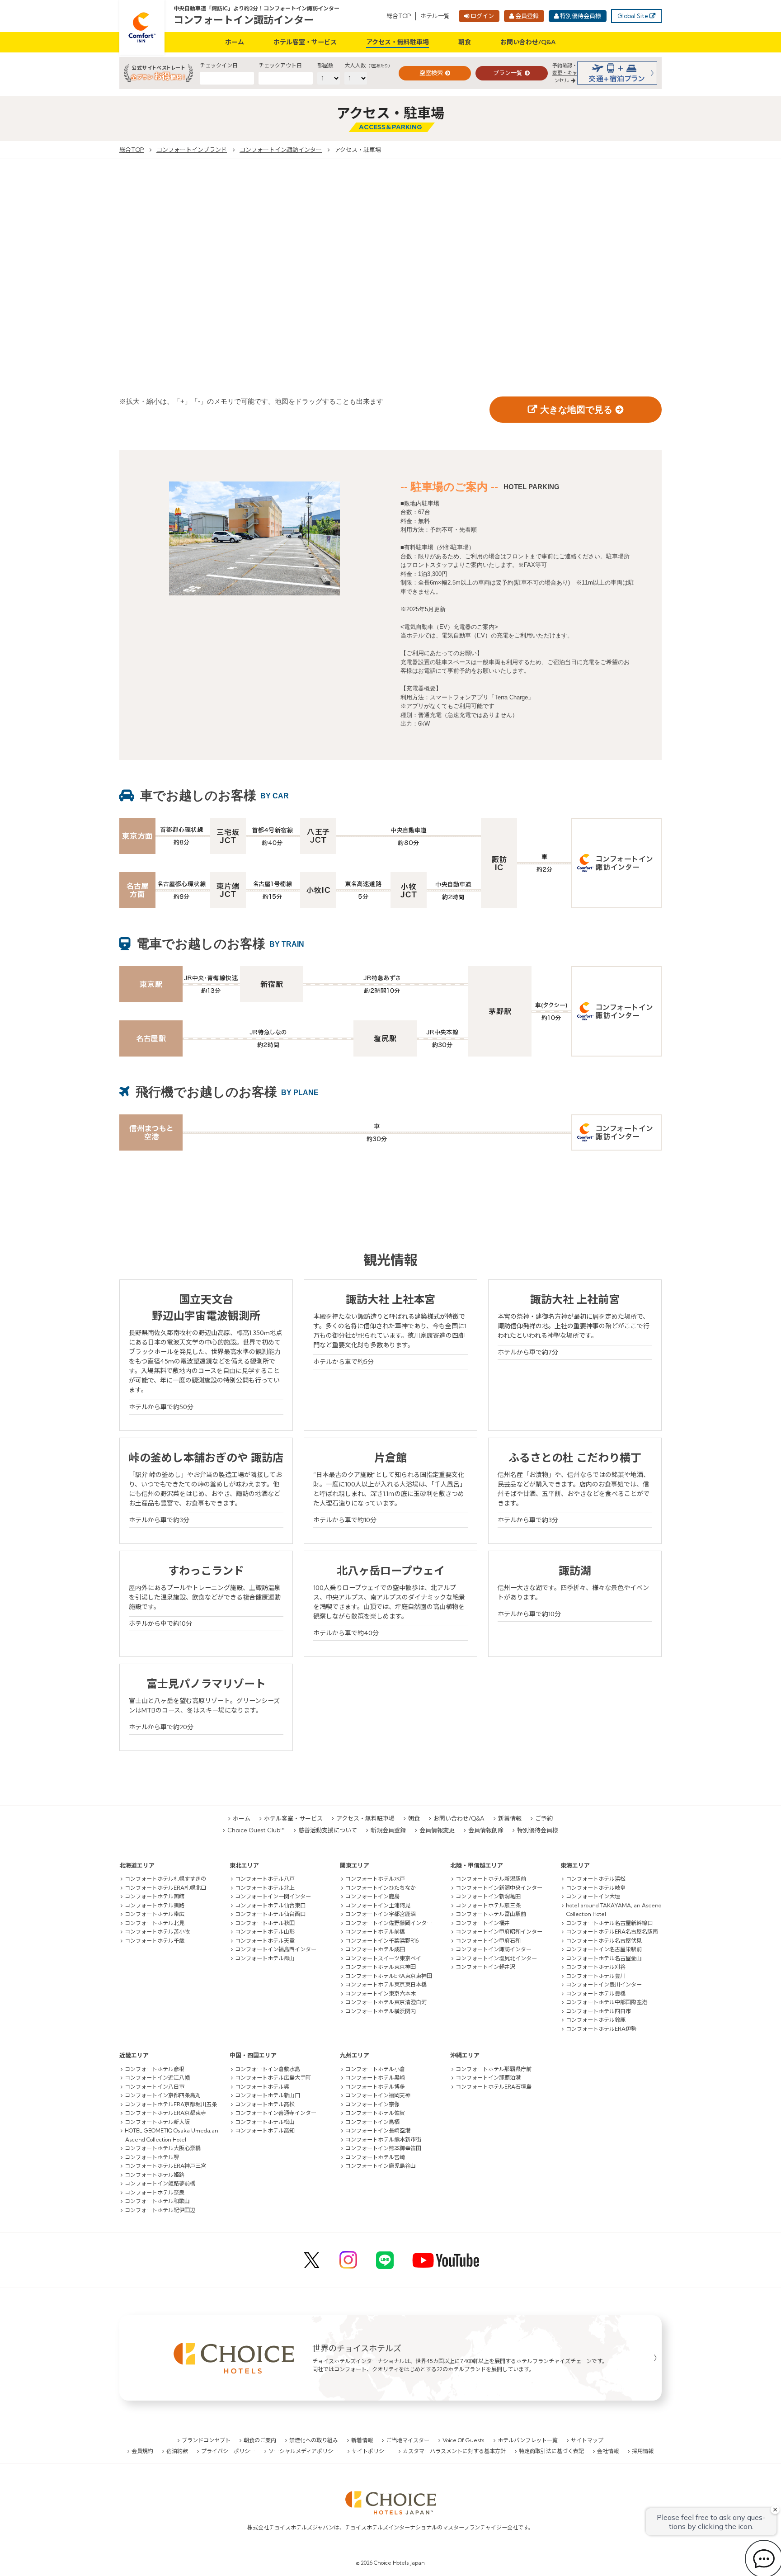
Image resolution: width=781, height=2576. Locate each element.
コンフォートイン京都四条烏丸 (163, 2095)
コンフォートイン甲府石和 (488, 1941)
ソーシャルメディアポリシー (303, 2451)
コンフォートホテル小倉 (375, 2069)
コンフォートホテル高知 (265, 2130)
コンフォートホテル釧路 (155, 1905)
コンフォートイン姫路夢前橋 (160, 2183)
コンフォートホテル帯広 (155, 1914)
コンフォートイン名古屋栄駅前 (604, 1949)
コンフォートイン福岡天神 (378, 2095)
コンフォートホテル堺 (152, 2157)
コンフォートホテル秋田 (265, 1923)
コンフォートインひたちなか (381, 1888)
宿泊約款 (177, 2451)
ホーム (235, 42)
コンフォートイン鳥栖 (372, 2122)
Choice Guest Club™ (256, 1830)
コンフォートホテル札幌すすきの (165, 1879)
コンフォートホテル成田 (375, 1949)
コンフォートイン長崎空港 (378, 2130)
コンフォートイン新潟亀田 (488, 1896)
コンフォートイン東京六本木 (381, 1993)
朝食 (465, 42)
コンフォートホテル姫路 (155, 2175)
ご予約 (544, 1818)
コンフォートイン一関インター (273, 1896)
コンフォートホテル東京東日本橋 (386, 1984)
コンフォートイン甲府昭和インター (499, 1932)
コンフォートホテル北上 (265, 1888)
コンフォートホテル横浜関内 (381, 2011)
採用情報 (643, 2451)
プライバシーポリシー (228, 2451)
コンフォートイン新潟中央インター (499, 1888)
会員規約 (142, 2451)
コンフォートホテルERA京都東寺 (165, 2113)
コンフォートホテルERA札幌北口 (165, 1888)
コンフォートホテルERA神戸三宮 (165, 2166)
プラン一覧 (508, 73)
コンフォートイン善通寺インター (276, 2113)
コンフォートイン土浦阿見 (378, 1905)
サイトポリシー (371, 2451)
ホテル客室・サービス (305, 42)
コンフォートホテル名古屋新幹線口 (609, 1923)
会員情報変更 (437, 1830)
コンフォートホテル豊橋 (596, 1993)
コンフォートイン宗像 (372, 2104)
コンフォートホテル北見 (155, 1923)
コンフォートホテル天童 (265, 1941)
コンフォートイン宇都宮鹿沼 (381, 1914)
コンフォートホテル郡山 (265, 1958)
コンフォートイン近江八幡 (157, 2078)
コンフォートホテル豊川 (596, 1976)
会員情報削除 (486, 1830)
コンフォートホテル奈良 (155, 2192)
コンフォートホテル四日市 (598, 2011)
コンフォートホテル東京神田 (381, 1967)
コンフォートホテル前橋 (375, 1932)
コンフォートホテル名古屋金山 (604, 1958)
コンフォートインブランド (192, 150)
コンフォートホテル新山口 (268, 2095)
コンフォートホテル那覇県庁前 (494, 2069)
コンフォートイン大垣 (593, 1896)
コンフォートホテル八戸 (265, 1879)
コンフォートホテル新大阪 (157, 2122)
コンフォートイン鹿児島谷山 (381, 2166)
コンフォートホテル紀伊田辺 (160, 2210)
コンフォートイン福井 (483, 1923)
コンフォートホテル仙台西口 (270, 1914)
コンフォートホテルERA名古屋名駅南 (612, 1932)
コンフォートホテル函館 (155, 1896)
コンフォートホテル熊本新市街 (383, 2140)
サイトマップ (587, 2440)
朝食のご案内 (260, 2440)
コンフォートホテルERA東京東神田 (389, 1976)
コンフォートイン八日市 (155, 2087)
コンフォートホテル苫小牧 (157, 1932)
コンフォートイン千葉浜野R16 (382, 1941)
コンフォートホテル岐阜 (596, 1888)
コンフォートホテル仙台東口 (270, 1905)
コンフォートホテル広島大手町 (273, 2078)
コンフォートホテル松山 (265, 2122)
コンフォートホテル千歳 (155, 1941)
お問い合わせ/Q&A (528, 42)
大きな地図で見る (576, 410)
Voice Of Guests (463, 2440)
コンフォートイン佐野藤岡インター (389, 1923)
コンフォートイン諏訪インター (244, 20)
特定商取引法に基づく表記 (551, 2451)
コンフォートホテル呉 (262, 2087)
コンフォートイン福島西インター (276, 1949)
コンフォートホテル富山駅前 (491, 1914)
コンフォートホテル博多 (375, 2087)
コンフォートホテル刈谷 (596, 1967)
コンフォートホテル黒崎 (375, 2078)
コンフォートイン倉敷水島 (268, 2069)
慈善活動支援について (328, 1830)
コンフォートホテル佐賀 (375, 2113)
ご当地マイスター (408, 2440)
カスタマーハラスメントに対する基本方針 (454, 2451)
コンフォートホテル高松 (265, 2104)
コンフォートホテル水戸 (375, 1879)
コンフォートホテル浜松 (596, 1879)
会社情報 (608, 2451)
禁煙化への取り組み (314, 2440)
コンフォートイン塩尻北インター (496, 1958)
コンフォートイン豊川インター (604, 1984)
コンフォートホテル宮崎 (375, 2157)
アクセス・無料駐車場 (398, 42)
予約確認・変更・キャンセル (565, 73)
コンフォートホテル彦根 (155, 2069)
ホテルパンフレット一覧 (528, 2440)
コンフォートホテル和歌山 (157, 2201)
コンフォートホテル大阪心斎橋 (163, 2148)
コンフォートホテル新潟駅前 (491, 1879)
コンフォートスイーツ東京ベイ (383, 1958)
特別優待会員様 (581, 16)
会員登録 (527, 16)
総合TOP (399, 16)
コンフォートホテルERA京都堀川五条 (171, 2104)
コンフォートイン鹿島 (372, 1896)
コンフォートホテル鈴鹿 (596, 2020)
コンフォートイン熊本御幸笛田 (383, 2148)
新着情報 (510, 1818)
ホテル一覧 (435, 16)
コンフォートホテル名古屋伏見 (604, 1941)
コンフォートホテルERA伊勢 (601, 2029)
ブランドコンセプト (206, 2440)
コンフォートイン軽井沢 (485, 1967)
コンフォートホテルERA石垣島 (494, 2087)
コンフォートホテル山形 (265, 1932)
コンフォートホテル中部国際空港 (607, 2002)
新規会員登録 (388, 1830)
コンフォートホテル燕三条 (488, 1905)
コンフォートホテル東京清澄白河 (386, 2002)
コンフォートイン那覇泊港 (488, 2078)
